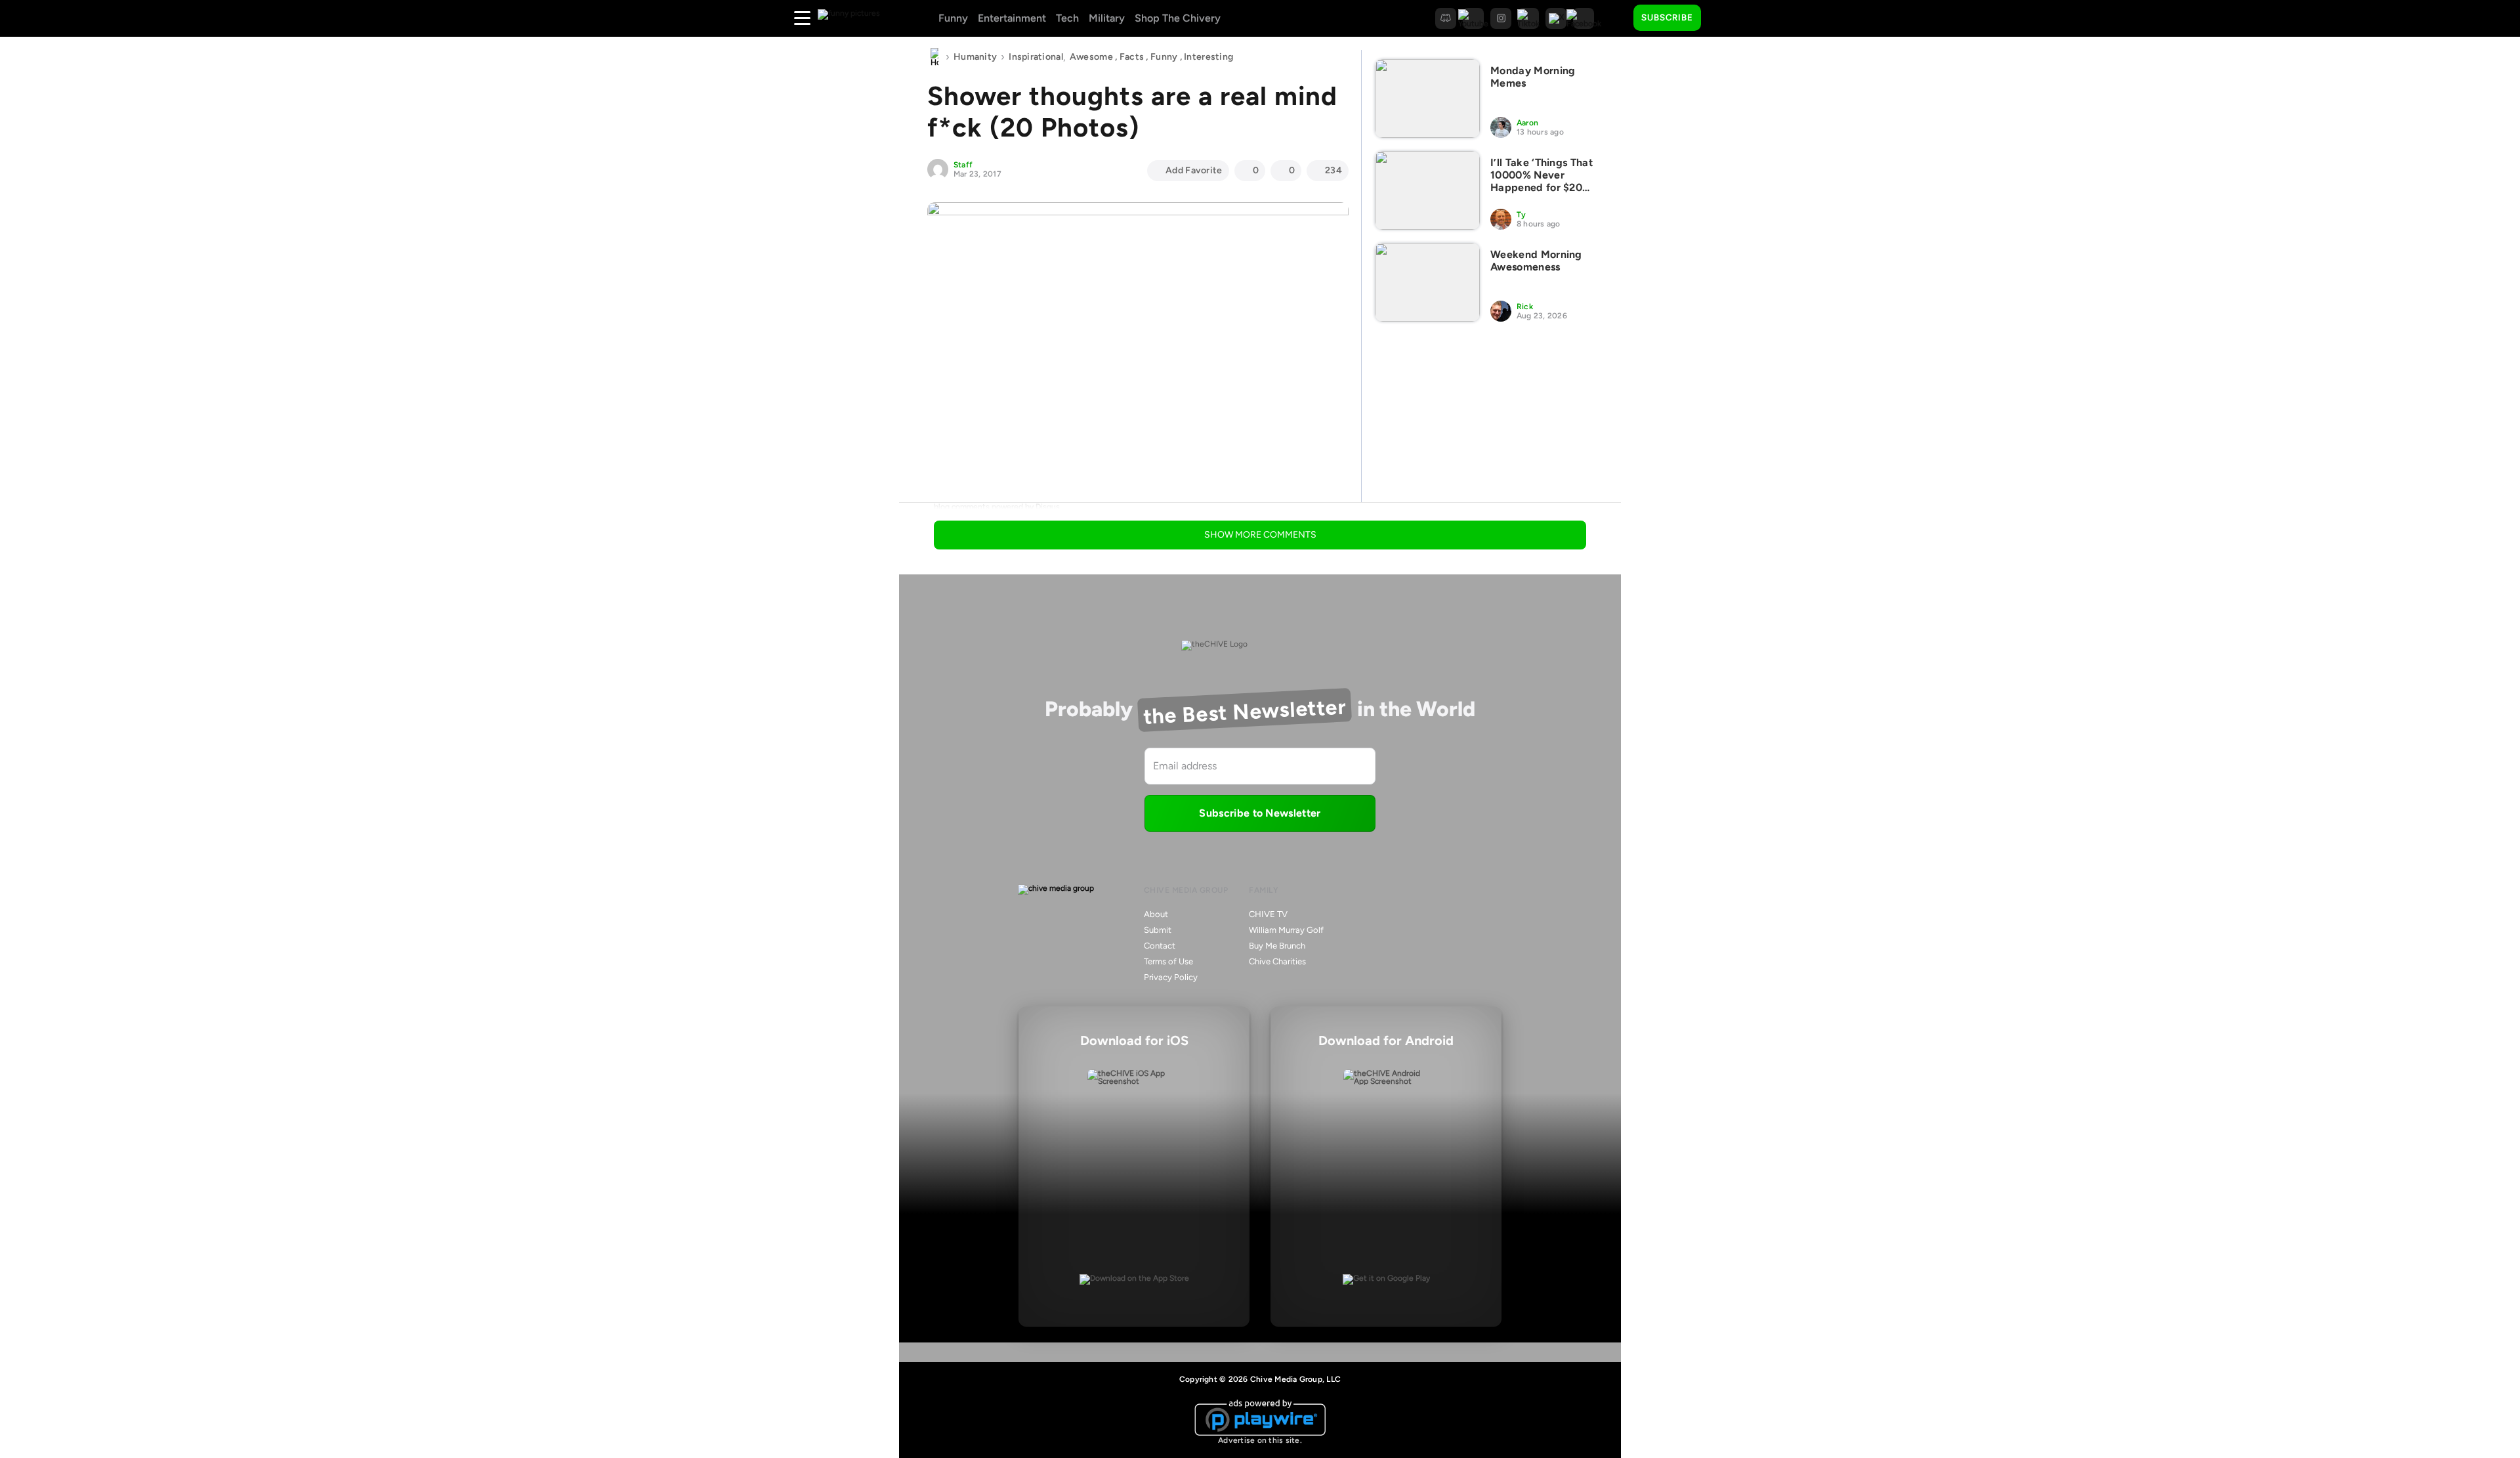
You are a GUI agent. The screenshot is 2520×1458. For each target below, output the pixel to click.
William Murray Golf (1286, 930)
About (1156, 914)
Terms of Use (1168, 961)
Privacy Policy (1171, 977)
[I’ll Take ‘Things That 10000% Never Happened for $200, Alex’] (1427, 190)
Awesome (1091, 57)
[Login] (1723, 18)
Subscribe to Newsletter (1260, 813)
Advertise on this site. (1260, 1440)
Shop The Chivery (1178, 18)
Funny (953, 18)
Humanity (975, 57)
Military (1107, 18)
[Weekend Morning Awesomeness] (1427, 282)
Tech (1067, 18)
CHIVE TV (1268, 914)
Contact (1160, 946)
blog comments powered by (997, 507)
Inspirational (1036, 57)
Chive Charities (1277, 961)
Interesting (1208, 57)
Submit (1158, 930)
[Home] (934, 57)
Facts (1132, 57)
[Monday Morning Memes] (1427, 98)
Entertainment (1012, 18)
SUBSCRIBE (1667, 17)
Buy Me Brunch (1277, 946)
